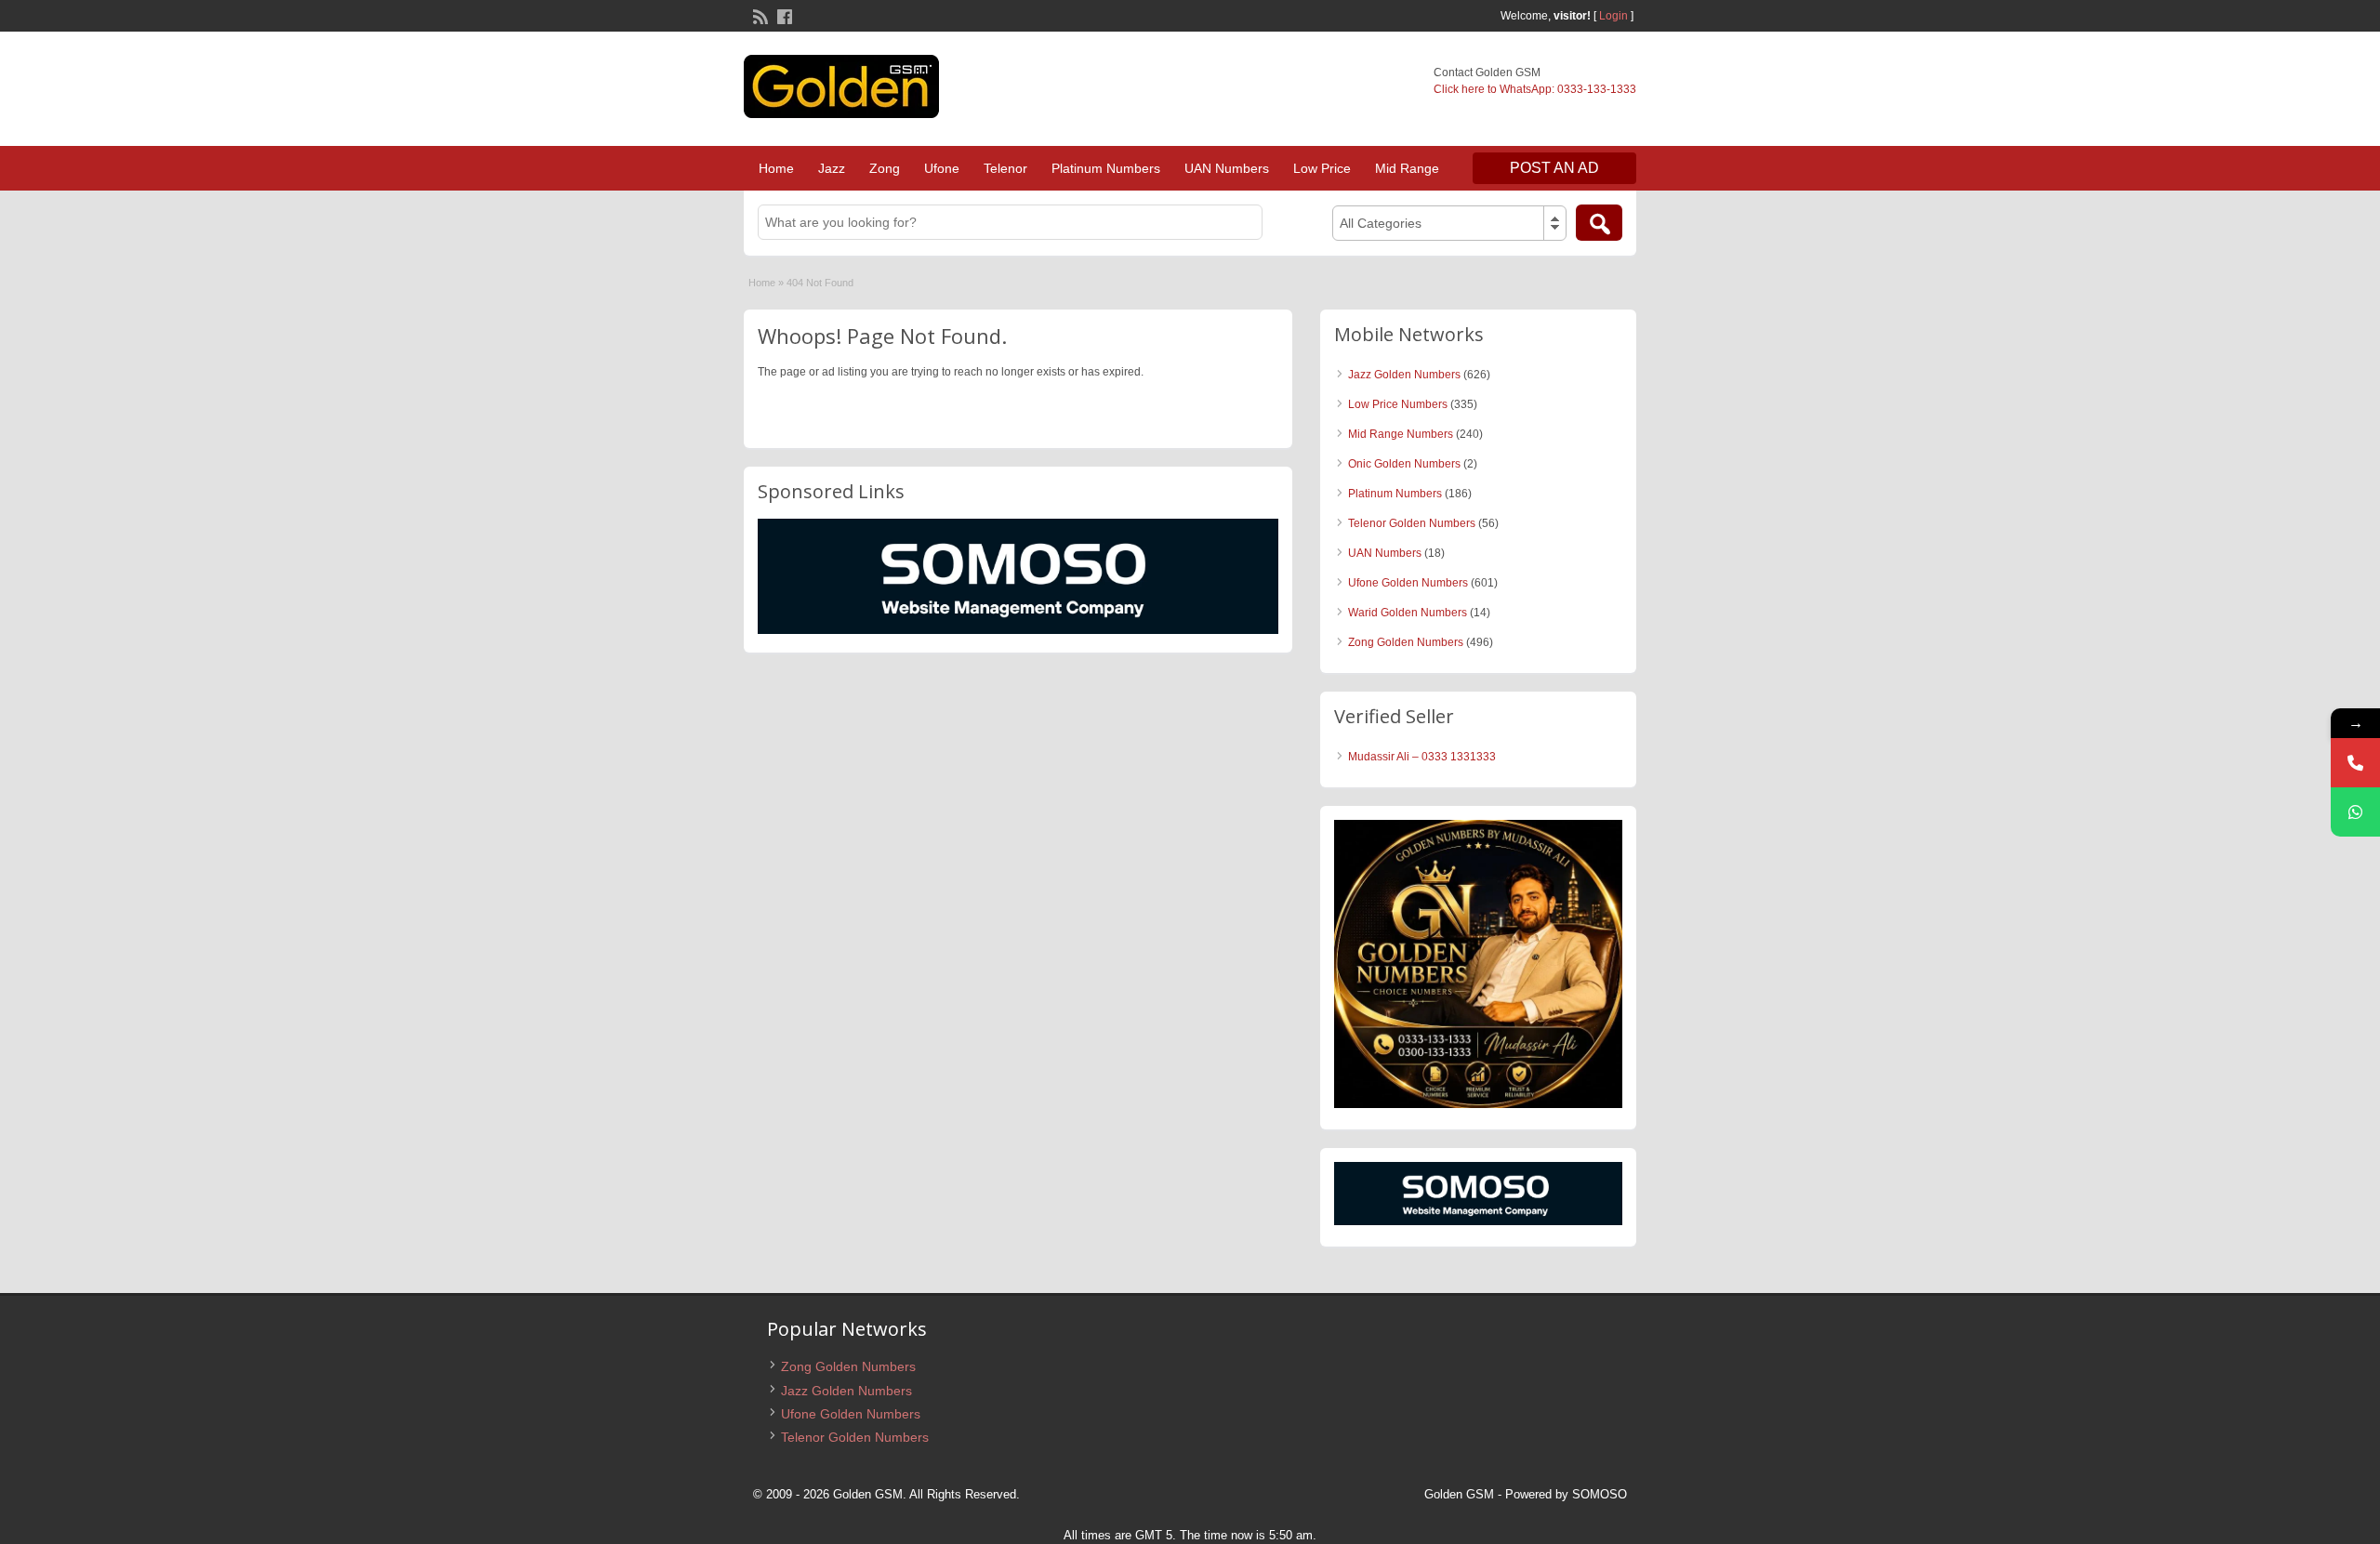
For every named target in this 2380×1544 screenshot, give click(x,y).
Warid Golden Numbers (1408, 613)
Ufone (942, 168)
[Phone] (2355, 763)
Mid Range (1407, 168)
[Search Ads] (1599, 223)
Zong (885, 168)
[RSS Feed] (759, 15)
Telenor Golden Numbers (1412, 523)
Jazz (832, 168)
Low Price (1322, 168)
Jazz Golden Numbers (1404, 375)
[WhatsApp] (2355, 812)
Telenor (1005, 168)
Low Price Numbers (1398, 404)
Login (1613, 16)
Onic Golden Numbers (1404, 464)
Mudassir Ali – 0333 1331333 (1422, 757)
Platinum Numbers (1106, 168)
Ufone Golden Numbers (1408, 583)
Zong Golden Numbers (1406, 642)
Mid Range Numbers (1401, 434)
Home (776, 168)
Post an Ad (1554, 168)
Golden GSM (1459, 1494)
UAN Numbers (1227, 168)
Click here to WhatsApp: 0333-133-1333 (1535, 89)
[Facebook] (783, 15)
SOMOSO (1600, 1494)
